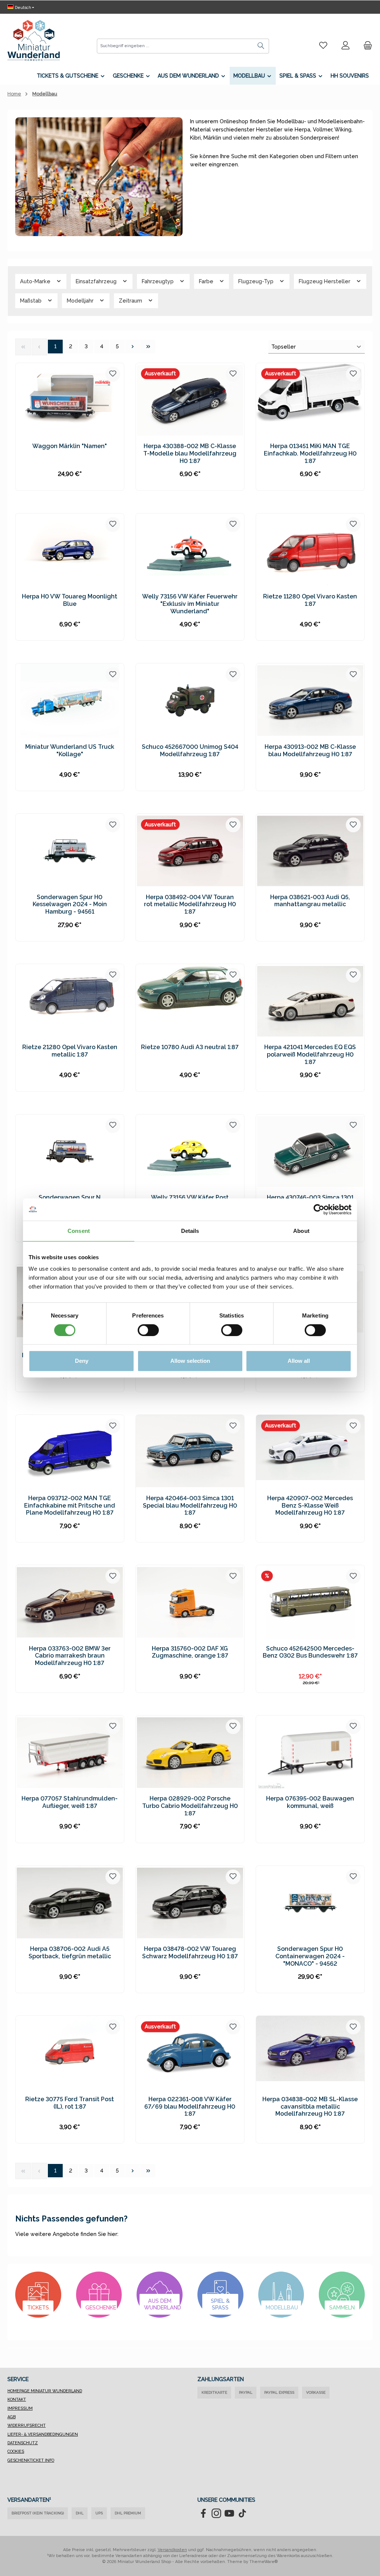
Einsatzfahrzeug (97, 281)
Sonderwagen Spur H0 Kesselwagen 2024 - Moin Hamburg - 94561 (70, 905)
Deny (82, 1361)
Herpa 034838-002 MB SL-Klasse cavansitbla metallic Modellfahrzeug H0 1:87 (310, 2107)
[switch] (148, 1330)
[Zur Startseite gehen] (34, 40)
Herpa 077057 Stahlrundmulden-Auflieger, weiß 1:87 (70, 1802)
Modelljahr (81, 301)
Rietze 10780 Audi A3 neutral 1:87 (190, 1047)
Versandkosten (172, 2550)
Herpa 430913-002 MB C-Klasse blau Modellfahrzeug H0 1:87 (310, 750)
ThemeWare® (264, 2562)
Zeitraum (131, 301)
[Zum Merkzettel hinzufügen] (113, 374)
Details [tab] (190, 1231)
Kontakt (17, 2399)
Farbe (207, 281)
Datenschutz (23, 2443)
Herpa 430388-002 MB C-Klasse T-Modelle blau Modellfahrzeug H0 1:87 (190, 453)
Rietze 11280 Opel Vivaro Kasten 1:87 (310, 600)
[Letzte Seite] (148, 347)
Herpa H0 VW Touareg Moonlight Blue (70, 600)
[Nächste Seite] (133, 347)
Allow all (299, 1361)
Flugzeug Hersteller (325, 281)
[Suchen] (261, 46)
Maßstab (32, 301)
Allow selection (190, 1361)
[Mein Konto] (345, 46)
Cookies (16, 2451)
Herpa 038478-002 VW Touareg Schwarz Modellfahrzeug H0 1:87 (190, 1953)
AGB (12, 2417)
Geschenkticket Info (31, 2460)
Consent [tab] (79, 1231)
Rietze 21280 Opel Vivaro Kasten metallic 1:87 (70, 1051)
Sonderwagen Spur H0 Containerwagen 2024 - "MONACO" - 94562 (310, 1956)
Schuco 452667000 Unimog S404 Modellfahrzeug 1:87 (190, 750)
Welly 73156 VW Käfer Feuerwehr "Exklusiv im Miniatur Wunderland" (190, 604)
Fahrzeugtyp (158, 281)
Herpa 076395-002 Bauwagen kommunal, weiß (310, 1802)
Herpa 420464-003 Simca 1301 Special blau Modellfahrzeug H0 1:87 (190, 1506)
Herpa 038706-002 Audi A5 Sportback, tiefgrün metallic (70, 1953)
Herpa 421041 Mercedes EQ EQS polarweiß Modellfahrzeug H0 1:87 (310, 1054)
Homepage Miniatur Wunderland (45, 2391)
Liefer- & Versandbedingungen (43, 2434)
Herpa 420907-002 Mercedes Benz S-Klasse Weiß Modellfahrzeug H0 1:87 (310, 1506)
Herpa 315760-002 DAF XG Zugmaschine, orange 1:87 (190, 1652)
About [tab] (301, 1231)
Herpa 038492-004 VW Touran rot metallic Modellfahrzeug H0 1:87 (190, 905)
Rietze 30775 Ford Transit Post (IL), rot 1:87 (70, 2103)
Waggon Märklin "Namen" (70, 446)
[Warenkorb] (366, 46)
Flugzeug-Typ (257, 281)
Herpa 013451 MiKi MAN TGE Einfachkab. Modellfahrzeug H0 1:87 (310, 453)
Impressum (20, 2408)
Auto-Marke (36, 281)
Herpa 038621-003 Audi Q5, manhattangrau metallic (310, 901)
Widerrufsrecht (27, 2425)
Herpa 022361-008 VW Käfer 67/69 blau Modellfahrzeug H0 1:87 (190, 2107)
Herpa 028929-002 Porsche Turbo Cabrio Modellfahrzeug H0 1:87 (190, 1806)
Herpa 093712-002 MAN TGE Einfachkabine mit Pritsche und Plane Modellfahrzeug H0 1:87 (70, 1506)
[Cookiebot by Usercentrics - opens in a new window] (319, 1209)
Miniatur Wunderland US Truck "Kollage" (70, 750)
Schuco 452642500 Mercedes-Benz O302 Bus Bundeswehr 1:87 (310, 1652)
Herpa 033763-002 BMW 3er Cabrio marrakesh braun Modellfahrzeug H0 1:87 (70, 1656)
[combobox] (175, 46)
